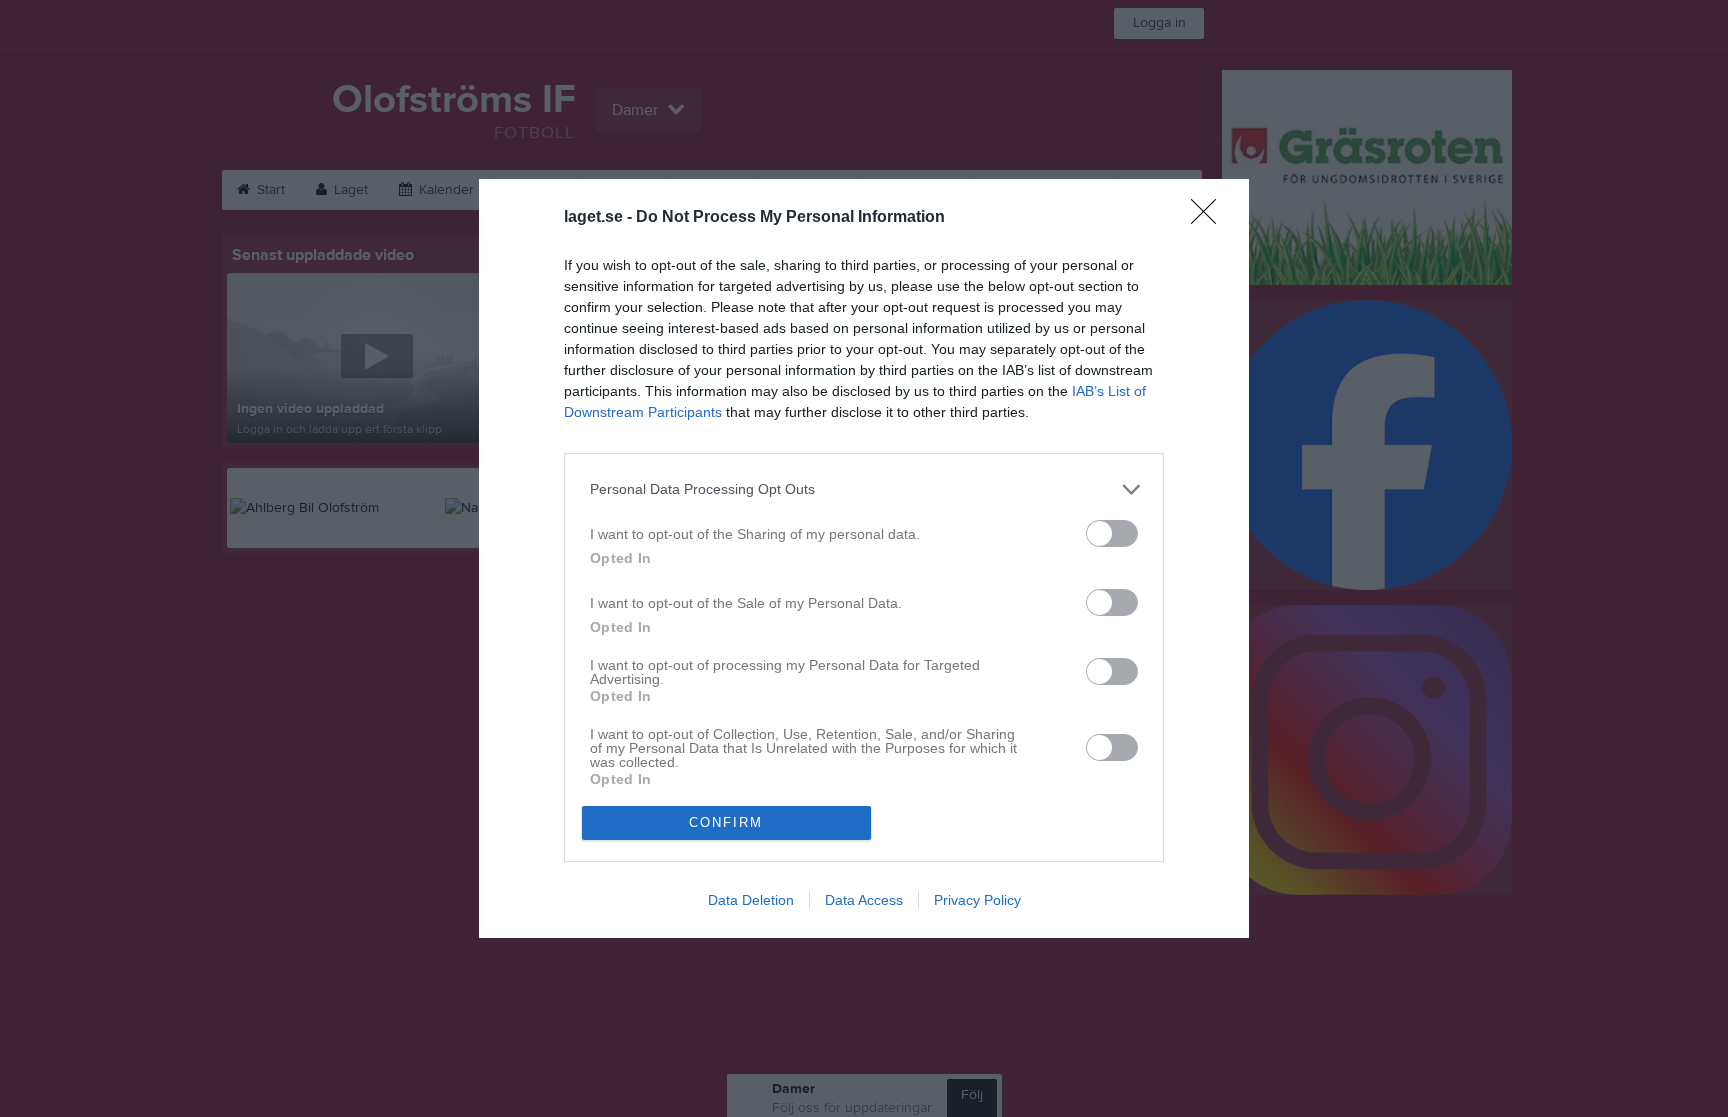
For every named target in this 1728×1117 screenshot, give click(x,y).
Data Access (864, 900)
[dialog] (864, 558)
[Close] (1210, 218)
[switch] (1112, 533)
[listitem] (864, 489)
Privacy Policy (977, 900)
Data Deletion (751, 900)
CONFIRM (726, 822)
